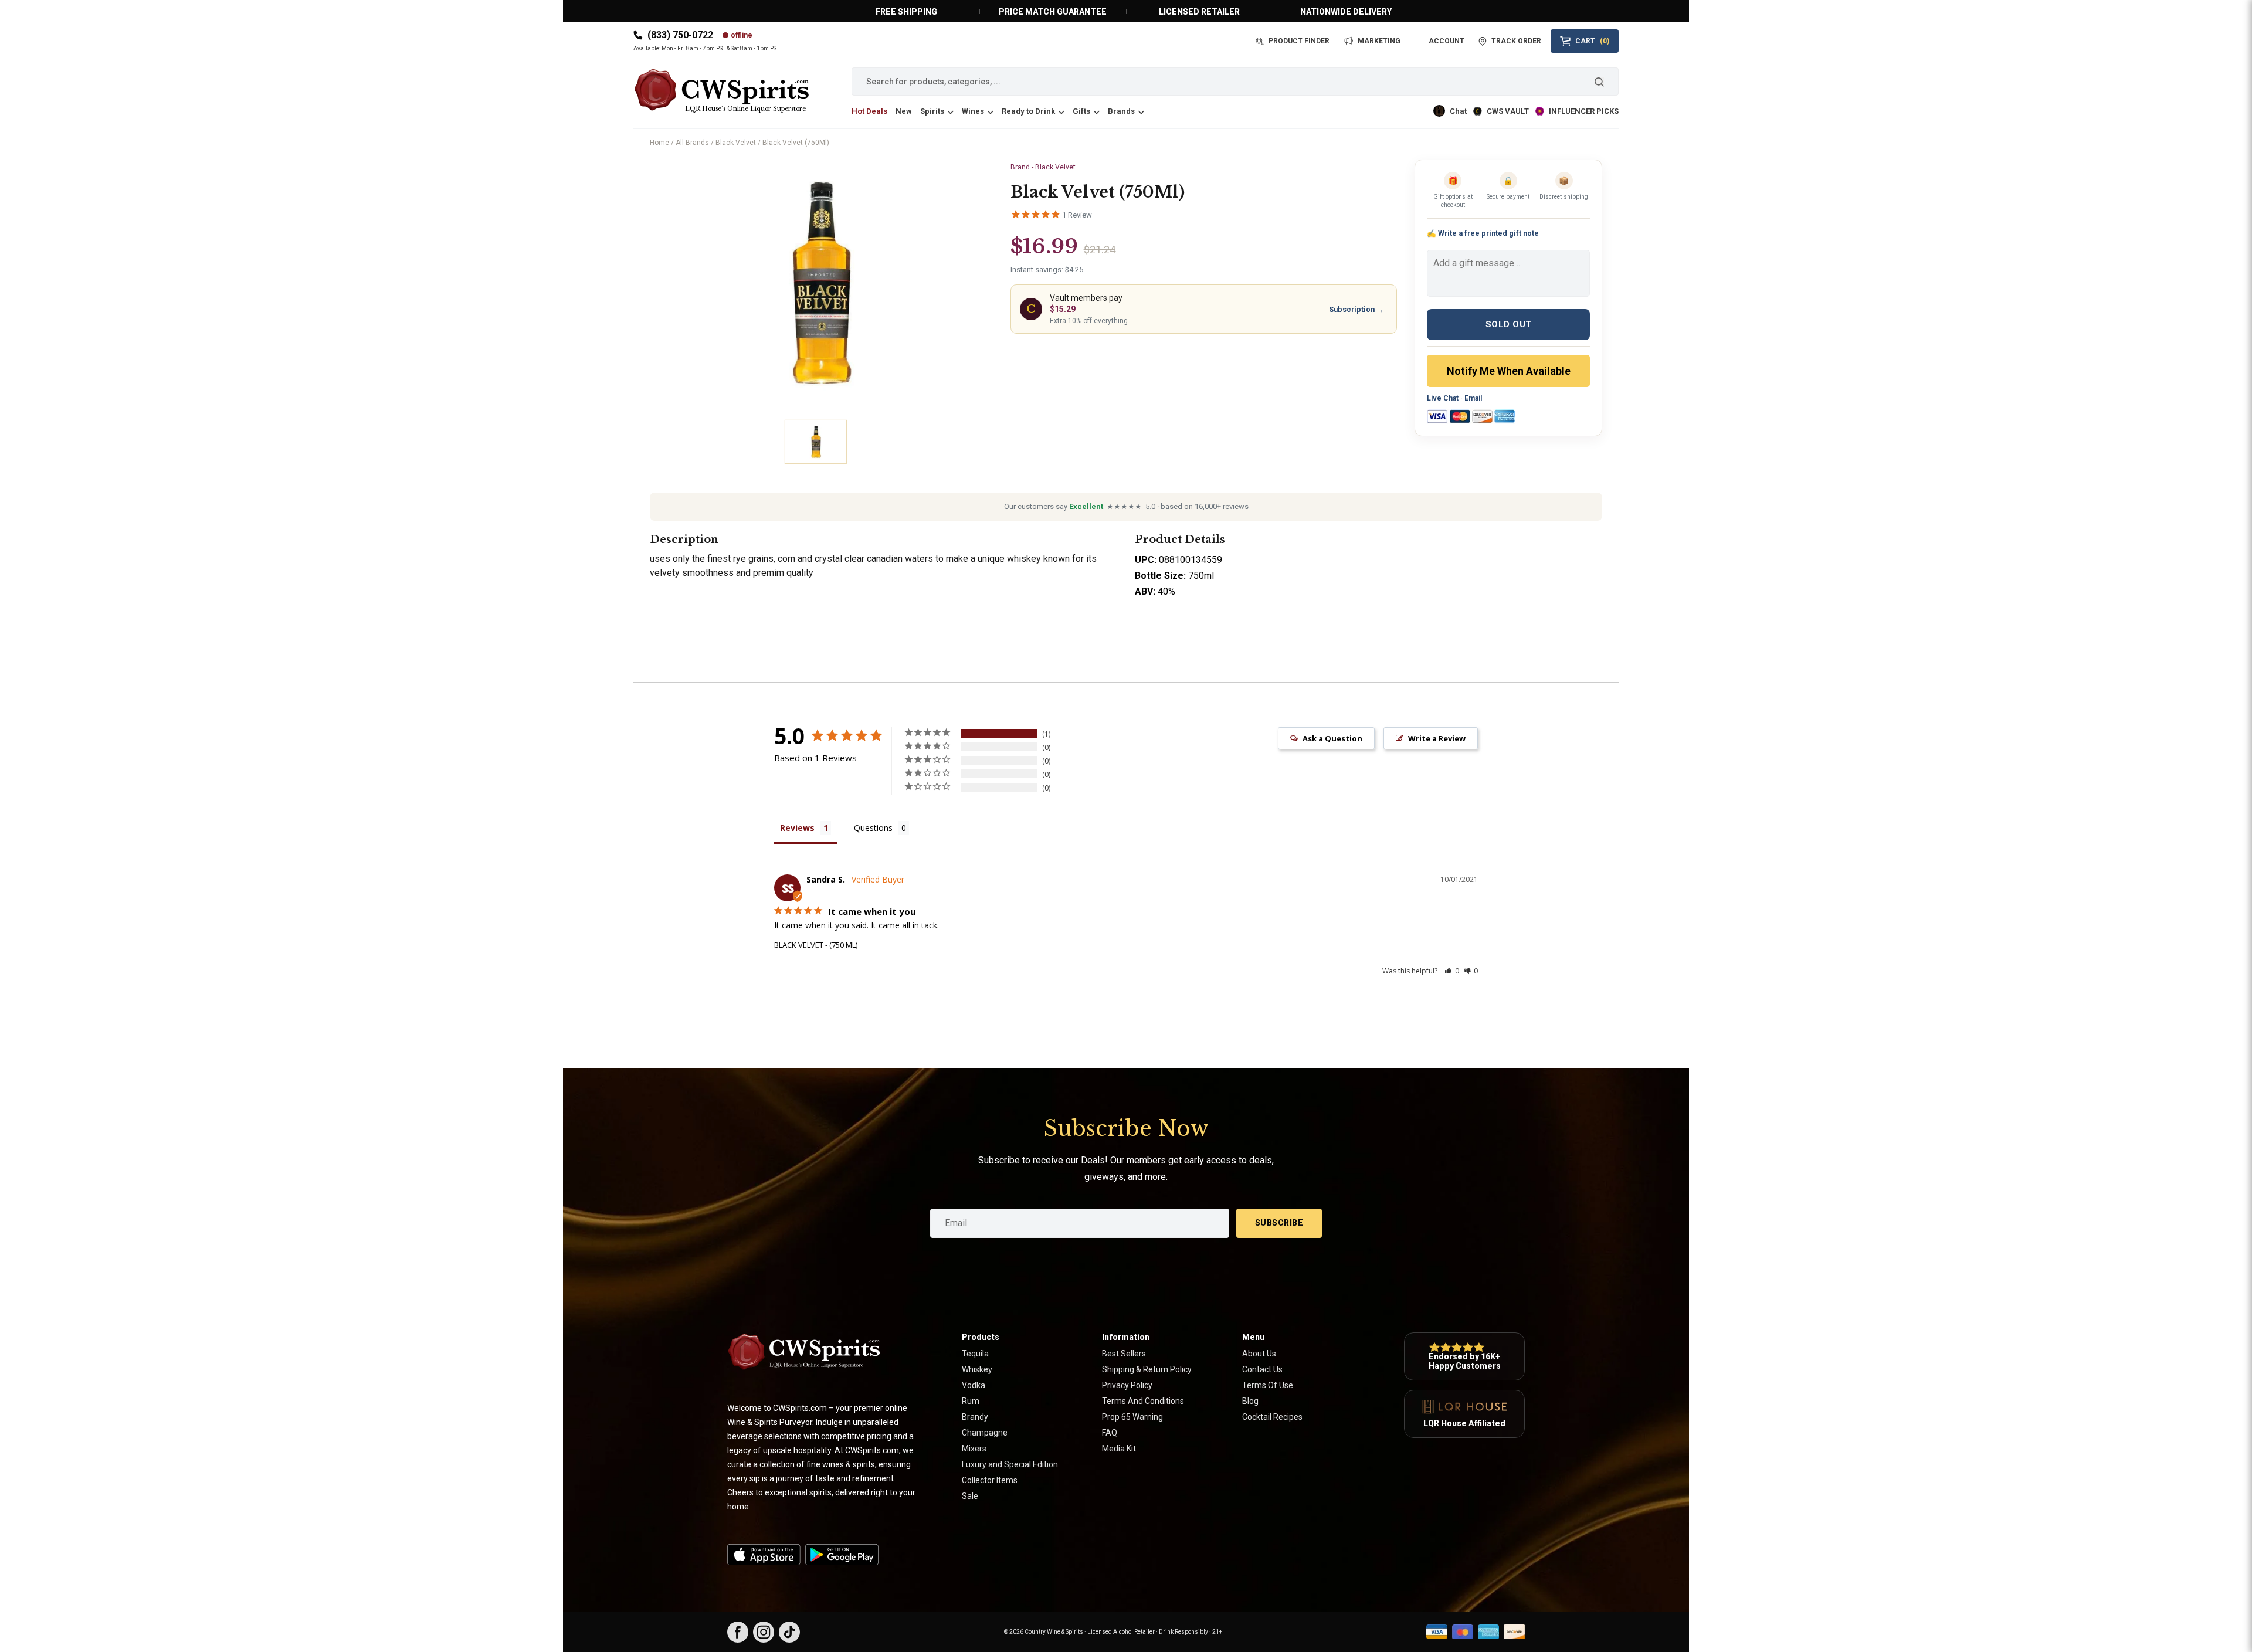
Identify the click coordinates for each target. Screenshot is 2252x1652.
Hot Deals (869, 111)
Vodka (974, 1385)
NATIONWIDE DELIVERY (1346, 12)
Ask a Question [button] (1332, 738)
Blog (1250, 1401)
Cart (1592, 41)
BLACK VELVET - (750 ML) (816, 945)
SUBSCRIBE (1279, 1223)
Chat (1458, 111)
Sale (970, 1496)
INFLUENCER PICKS (1584, 111)
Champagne (985, 1433)
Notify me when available (1509, 371)
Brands (1121, 111)
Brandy (975, 1417)
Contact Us (1262, 1369)
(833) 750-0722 (680, 35)
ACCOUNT (1446, 41)
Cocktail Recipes (1272, 1417)
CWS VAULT (1508, 111)
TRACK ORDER (1516, 41)
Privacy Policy (1127, 1385)
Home (659, 143)
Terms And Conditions (1143, 1401)
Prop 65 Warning (1132, 1417)
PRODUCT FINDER (1299, 41)
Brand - (1043, 167)
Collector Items (990, 1480)
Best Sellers (1124, 1354)
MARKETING (1379, 41)
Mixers (974, 1449)
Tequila (975, 1354)
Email (1473, 398)
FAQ (1110, 1433)
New (904, 111)
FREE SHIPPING (906, 12)
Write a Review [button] (1437, 738)
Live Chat (1443, 398)
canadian (886, 559)
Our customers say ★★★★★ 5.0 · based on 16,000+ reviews (1126, 506)
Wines (973, 111)
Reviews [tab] (797, 828)
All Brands (692, 143)
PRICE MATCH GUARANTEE (1053, 12)
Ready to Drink (1028, 111)
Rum (971, 1401)
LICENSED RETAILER (1199, 12)
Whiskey (977, 1369)
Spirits (932, 111)
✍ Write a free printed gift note (1483, 233)
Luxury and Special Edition (1010, 1464)
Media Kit (1119, 1449)
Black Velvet (736, 143)
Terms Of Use (1268, 1385)
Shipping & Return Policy (1147, 1369)
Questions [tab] (873, 828)
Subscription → (1356, 309)
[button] (1452, 971)
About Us (1259, 1354)
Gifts (1081, 111)
